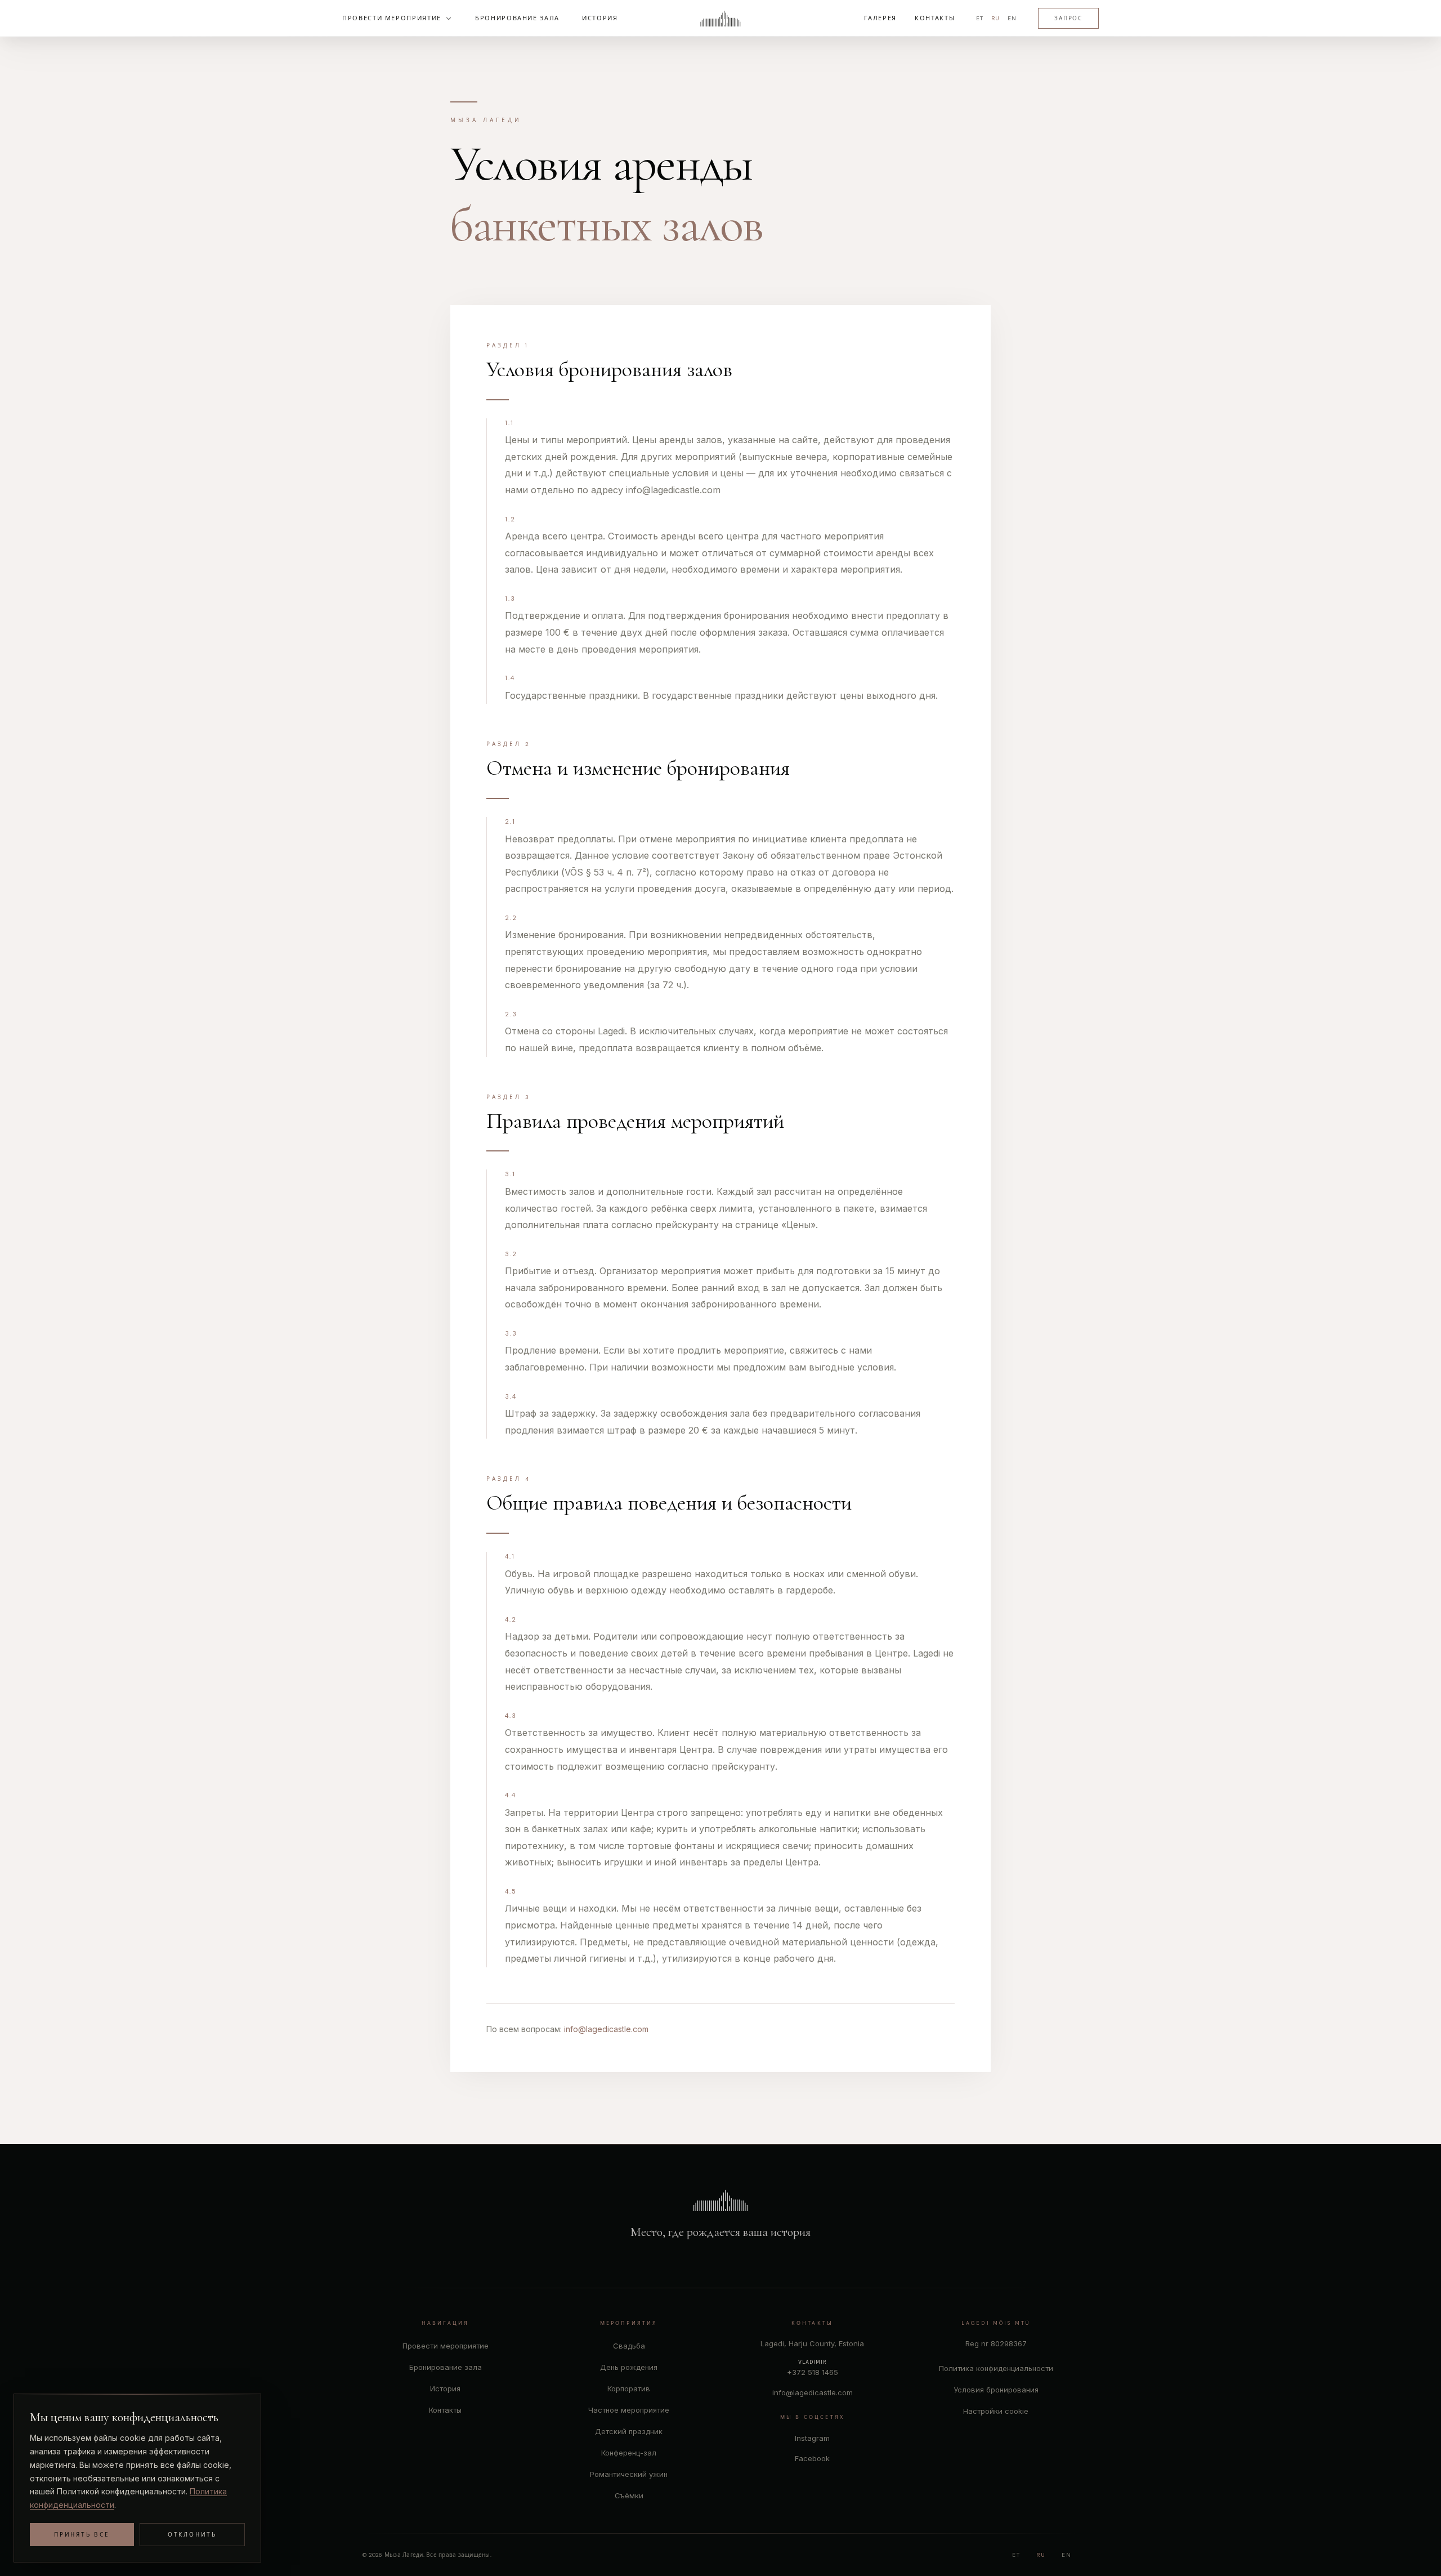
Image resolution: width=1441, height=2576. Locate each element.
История (445, 2389)
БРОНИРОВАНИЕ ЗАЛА (517, 18)
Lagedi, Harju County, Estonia (812, 2343)
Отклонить (192, 2535)
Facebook (812, 2458)
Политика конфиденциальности (996, 2368)
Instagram (812, 2438)
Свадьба (629, 2346)
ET (980, 18)
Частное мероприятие (629, 2410)
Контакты (445, 2410)
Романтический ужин (629, 2474)
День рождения (629, 2367)
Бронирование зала (446, 2367)
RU (995, 18)
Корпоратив (629, 2389)
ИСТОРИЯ (600, 18)
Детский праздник (629, 2431)
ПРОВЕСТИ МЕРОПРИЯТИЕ (392, 18)
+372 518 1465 (813, 2372)
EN (1012, 18)
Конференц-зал (629, 2453)
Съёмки (629, 2495)
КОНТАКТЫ (935, 18)
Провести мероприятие (446, 2346)
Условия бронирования (996, 2390)
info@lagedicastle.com (606, 2029)
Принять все (82, 2535)
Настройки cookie (996, 2411)
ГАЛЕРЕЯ (880, 18)
